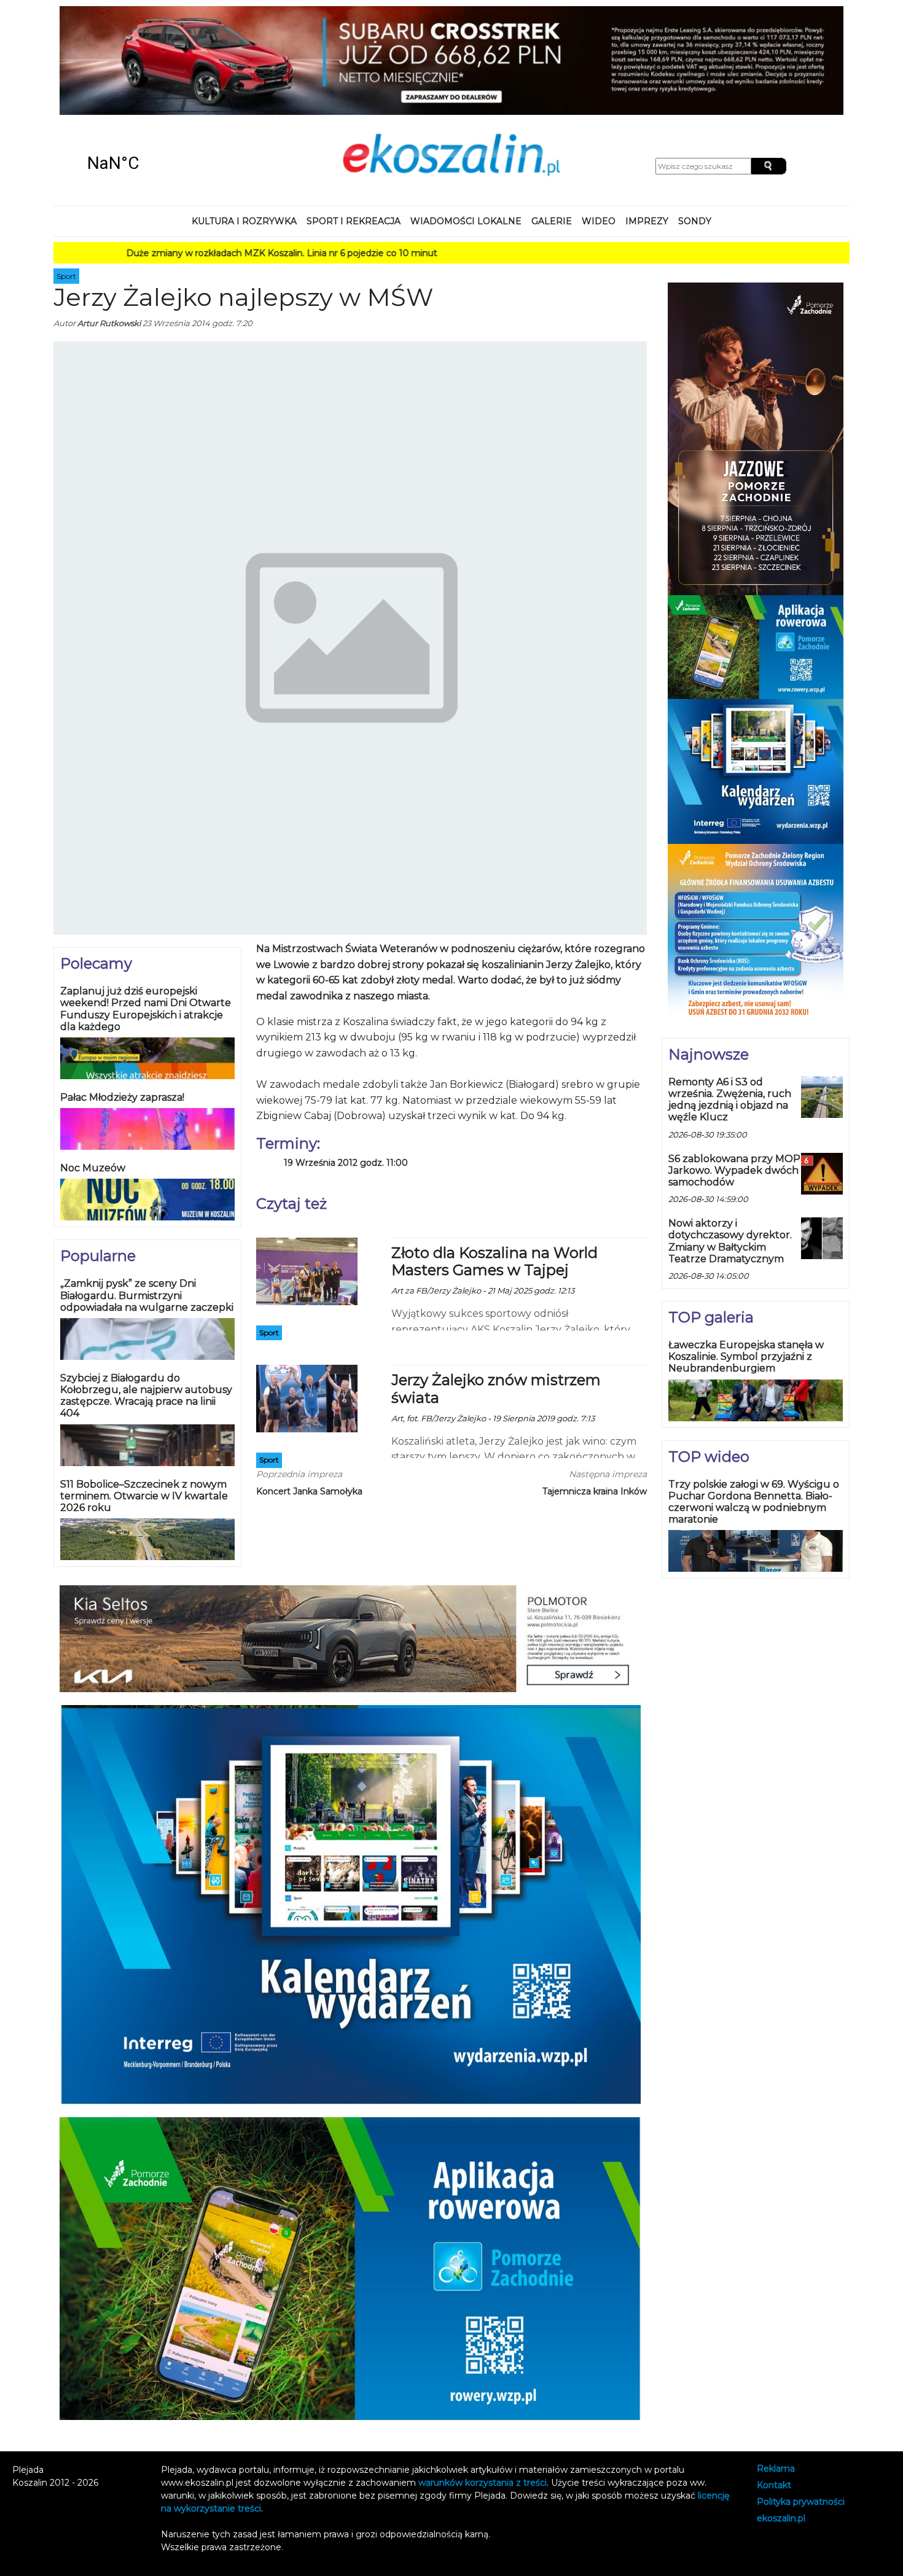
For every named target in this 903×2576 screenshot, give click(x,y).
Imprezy (647, 125)
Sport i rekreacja (354, 125)
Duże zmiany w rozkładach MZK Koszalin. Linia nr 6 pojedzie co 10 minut (209, 157)
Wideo (599, 125)
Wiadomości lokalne (466, 125)
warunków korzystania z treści (483, 2387)
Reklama (776, 2373)
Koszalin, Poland (157, 68)
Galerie (552, 125)
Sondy (695, 125)
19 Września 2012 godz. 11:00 (346, 1067)
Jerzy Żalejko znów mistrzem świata (496, 1293)
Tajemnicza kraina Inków (595, 1395)
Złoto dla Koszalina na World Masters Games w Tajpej (495, 1165)
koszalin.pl (781, 2422)
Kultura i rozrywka (244, 125)
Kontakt (774, 2390)
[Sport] (307, 1174)
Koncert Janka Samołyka (309, 1395)
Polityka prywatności (801, 2406)
